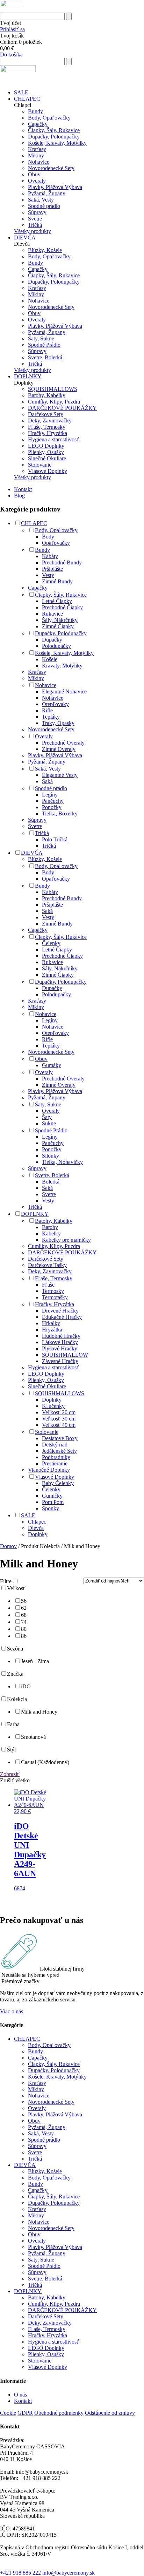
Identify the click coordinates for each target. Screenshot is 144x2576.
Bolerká (51, 1182)
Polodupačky (56, 646)
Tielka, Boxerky (60, 814)
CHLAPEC (27, 99)
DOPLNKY (28, 376)
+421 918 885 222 (20, 2573)
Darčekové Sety (46, 414)
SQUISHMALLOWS (53, 389)
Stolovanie (40, 465)
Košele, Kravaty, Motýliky (57, 143)
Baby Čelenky (58, 1483)
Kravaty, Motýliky (62, 666)
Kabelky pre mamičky (66, 1240)
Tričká (35, 225)
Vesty (48, 575)
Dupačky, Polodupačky (54, 137)
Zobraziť (10, 1774)
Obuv (34, 174)
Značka (15, 1674)
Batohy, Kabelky (47, 395)
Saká (47, 781)
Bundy (35, 111)
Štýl (11, 1750)
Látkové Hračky (60, 1342)
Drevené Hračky (60, 1311)
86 (24, 1636)
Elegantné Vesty (60, 775)
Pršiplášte (52, 569)
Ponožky (52, 807)
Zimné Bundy (57, 581)
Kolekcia (17, 1699)
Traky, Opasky (58, 723)
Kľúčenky (53, 1406)
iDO (26, 1686)
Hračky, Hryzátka (48, 433)
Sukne (49, 1123)
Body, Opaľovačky (49, 118)
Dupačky (52, 640)
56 (24, 1601)
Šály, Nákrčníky (60, 620)
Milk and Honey (39, 1712)
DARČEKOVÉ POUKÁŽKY (62, 408)
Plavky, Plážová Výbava (55, 187)
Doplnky (52, 1400)
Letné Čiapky (57, 601)
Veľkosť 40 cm (59, 1425)
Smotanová (33, 1737)
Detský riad (55, 1445)
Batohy (50, 1227)
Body (48, 537)
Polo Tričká (55, 839)
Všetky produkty (33, 231)
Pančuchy (53, 801)
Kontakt (23, 489)
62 (24, 1608)
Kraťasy (37, 149)
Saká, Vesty (41, 200)
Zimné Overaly (59, 749)
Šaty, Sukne (41, 338)
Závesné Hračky (60, 1361)
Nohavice (39, 162)
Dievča (36, 1528)
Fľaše (48, 1285)
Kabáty (50, 556)
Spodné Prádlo (44, 345)
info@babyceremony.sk (69, 2573)
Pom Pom (53, 1502)
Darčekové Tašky (47, 1265)
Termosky (53, 1291)
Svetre (35, 219)
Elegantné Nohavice (64, 692)
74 (24, 1622)
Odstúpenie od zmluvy (110, 2413)
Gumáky (52, 1065)
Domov (8, 1546)
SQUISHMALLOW (65, 1355)
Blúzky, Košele (45, 250)
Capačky (38, 124)
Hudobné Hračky (61, 1336)
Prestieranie (55, 1463)
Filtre (6, 1581)
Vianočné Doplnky (49, 1470)
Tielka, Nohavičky (62, 1162)
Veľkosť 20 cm (59, 1412)
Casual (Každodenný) (45, 1762)
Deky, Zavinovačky (50, 421)
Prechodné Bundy (62, 562)
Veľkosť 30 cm (59, 1419)
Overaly (37, 181)
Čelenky (51, 943)
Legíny (50, 795)
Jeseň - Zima (35, 1661)
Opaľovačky (56, 543)
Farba (13, 1724)
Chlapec (37, 1522)
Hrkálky (51, 1323)
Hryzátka (52, 1330)
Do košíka (11, 55)
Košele (50, 659)
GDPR (25, 2413)
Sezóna (15, 1649)
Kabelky (51, 1233)
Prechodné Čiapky (62, 607)
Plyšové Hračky (60, 1348)
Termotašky (55, 1297)
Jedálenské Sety (59, 1451)
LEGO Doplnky (46, 446)
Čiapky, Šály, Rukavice (54, 130)
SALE (21, 92)
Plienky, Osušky (46, 452)
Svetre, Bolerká (45, 357)
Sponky (51, 1508)
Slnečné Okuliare (47, 458)
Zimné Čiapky (58, 626)
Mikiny (36, 155)
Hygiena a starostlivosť (53, 439)
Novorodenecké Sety (51, 168)
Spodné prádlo (44, 206)
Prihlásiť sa (12, 29)
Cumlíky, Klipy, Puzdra (54, 402)
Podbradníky (56, 1457)
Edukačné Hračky (62, 1317)
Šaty (47, 1117)
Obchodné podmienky (59, 2413)
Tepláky (51, 717)
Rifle (47, 710)
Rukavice (52, 614)
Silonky (51, 1156)
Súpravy (37, 212)
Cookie (8, 2413)
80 (24, 1629)
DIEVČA (25, 238)
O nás (20, 2395)
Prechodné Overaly (63, 743)
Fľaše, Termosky (47, 427)
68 (24, 1615)
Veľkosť (16, 1588)
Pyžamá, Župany (47, 193)
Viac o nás (12, 2011)
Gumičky (52, 1496)
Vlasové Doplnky (48, 471)
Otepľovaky (55, 704)
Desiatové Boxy (60, 1438)
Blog (19, 496)
